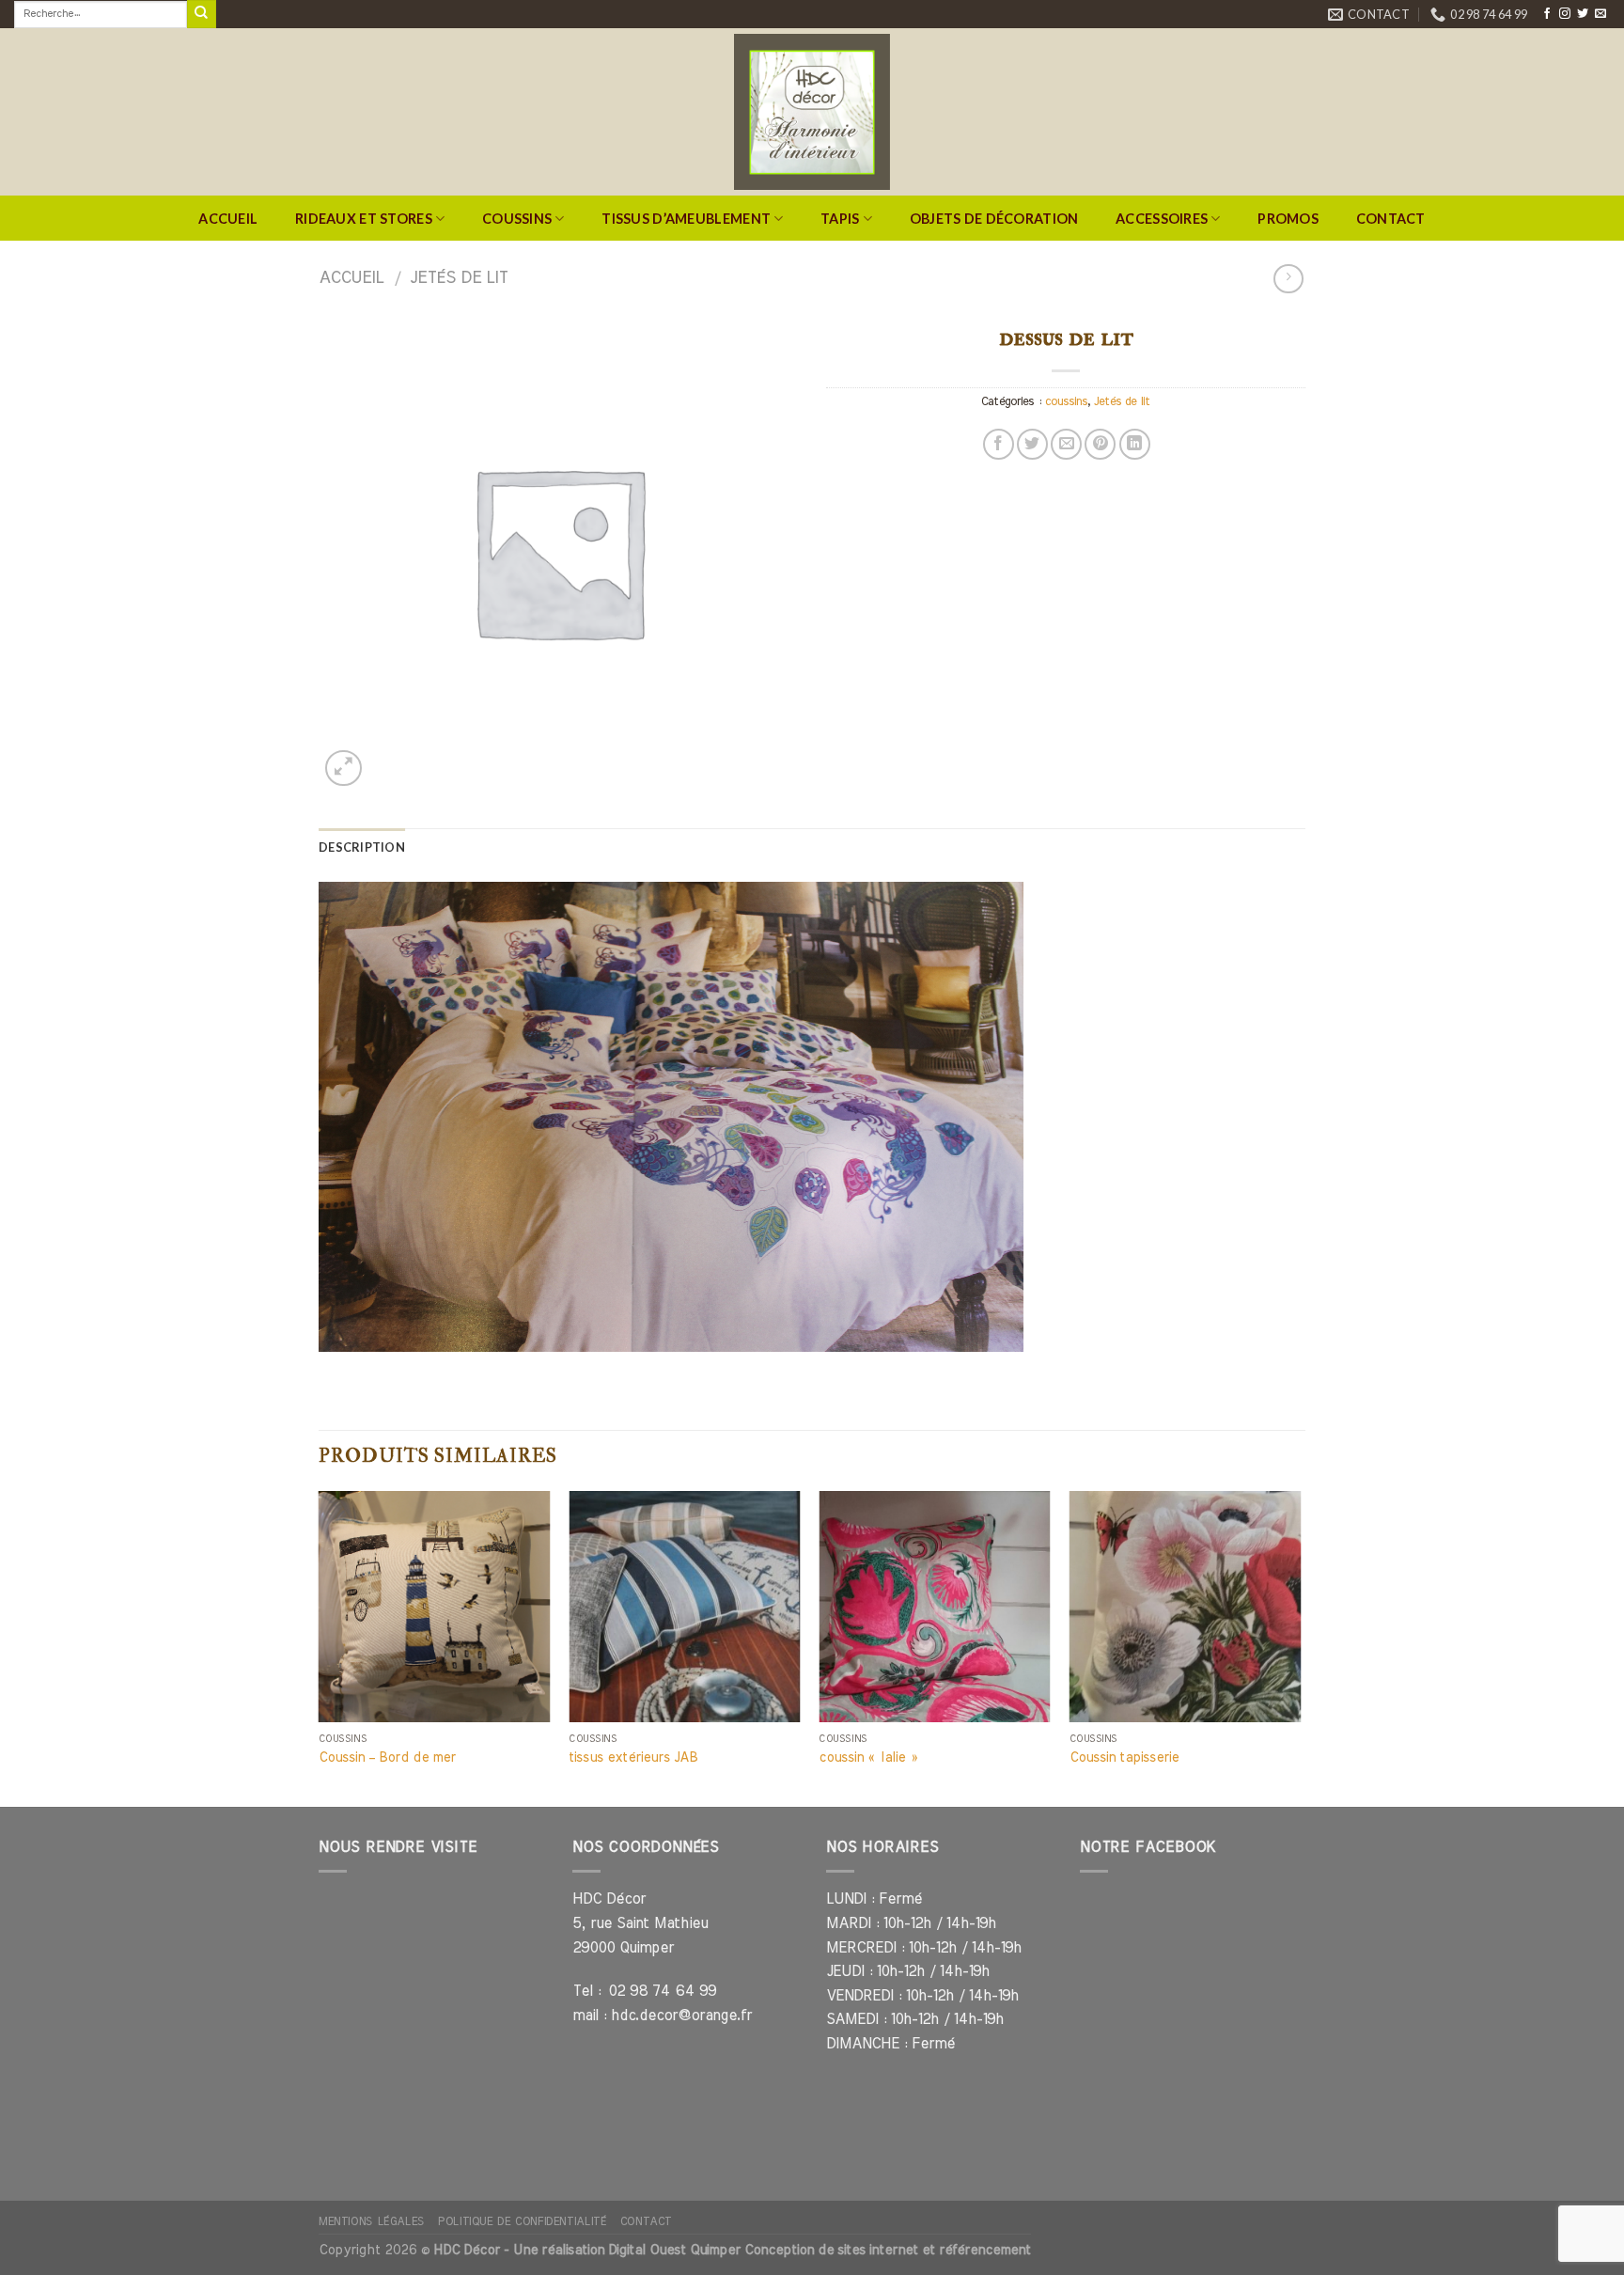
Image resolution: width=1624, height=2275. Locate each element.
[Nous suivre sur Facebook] (1547, 14)
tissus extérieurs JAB (633, 1757)
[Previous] (320, 1647)
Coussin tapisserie (1124, 1757)
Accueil (228, 219)
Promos (1288, 219)
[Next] (1300, 1647)
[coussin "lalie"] (935, 1607)
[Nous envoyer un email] (1601, 14)
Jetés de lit (459, 278)
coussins (1066, 402)
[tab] (362, 847)
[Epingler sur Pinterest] (1100, 444)
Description (362, 847)
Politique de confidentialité (522, 2221)
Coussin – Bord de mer (387, 1757)
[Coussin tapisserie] (1186, 1607)
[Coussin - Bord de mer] (435, 1607)
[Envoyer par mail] (1066, 444)
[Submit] (201, 14)
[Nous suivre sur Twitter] (1583, 14)
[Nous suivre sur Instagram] (1565, 14)
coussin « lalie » (868, 1757)
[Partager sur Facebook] (999, 444)
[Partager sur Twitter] (1032, 444)
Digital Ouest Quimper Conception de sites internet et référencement (820, 2250)
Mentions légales (372, 2221)
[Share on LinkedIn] (1135, 444)
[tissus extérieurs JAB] (685, 1607)
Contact (1391, 219)
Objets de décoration (994, 219)
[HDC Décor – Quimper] (812, 112)
